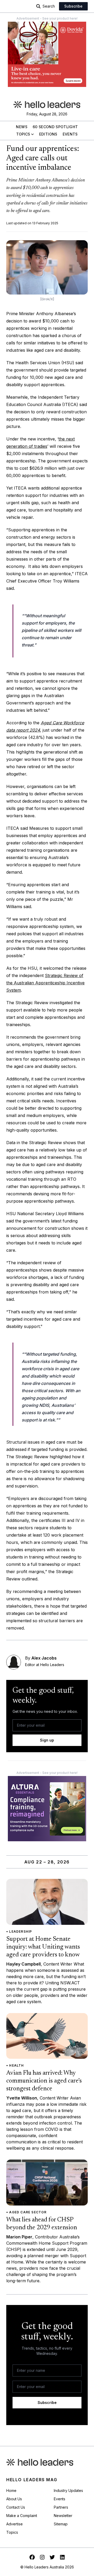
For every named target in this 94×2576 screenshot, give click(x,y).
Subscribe (73, 6)
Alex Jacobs (44, 1658)
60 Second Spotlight (55, 127)
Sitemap (61, 2524)
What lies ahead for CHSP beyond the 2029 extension (42, 2224)
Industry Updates (68, 2490)
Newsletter (63, 2516)
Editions (48, 134)
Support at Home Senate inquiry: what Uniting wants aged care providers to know (43, 1947)
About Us (14, 2499)
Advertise (14, 2524)
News (22, 127)
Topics (23, 134)
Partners (61, 2507)
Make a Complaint (22, 2516)
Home (11, 2490)
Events (70, 134)
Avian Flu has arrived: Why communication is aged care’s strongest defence (44, 2081)
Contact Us (16, 2507)
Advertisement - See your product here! (47, 18)
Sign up (47, 1740)
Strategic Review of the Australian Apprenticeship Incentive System (45, 983)
